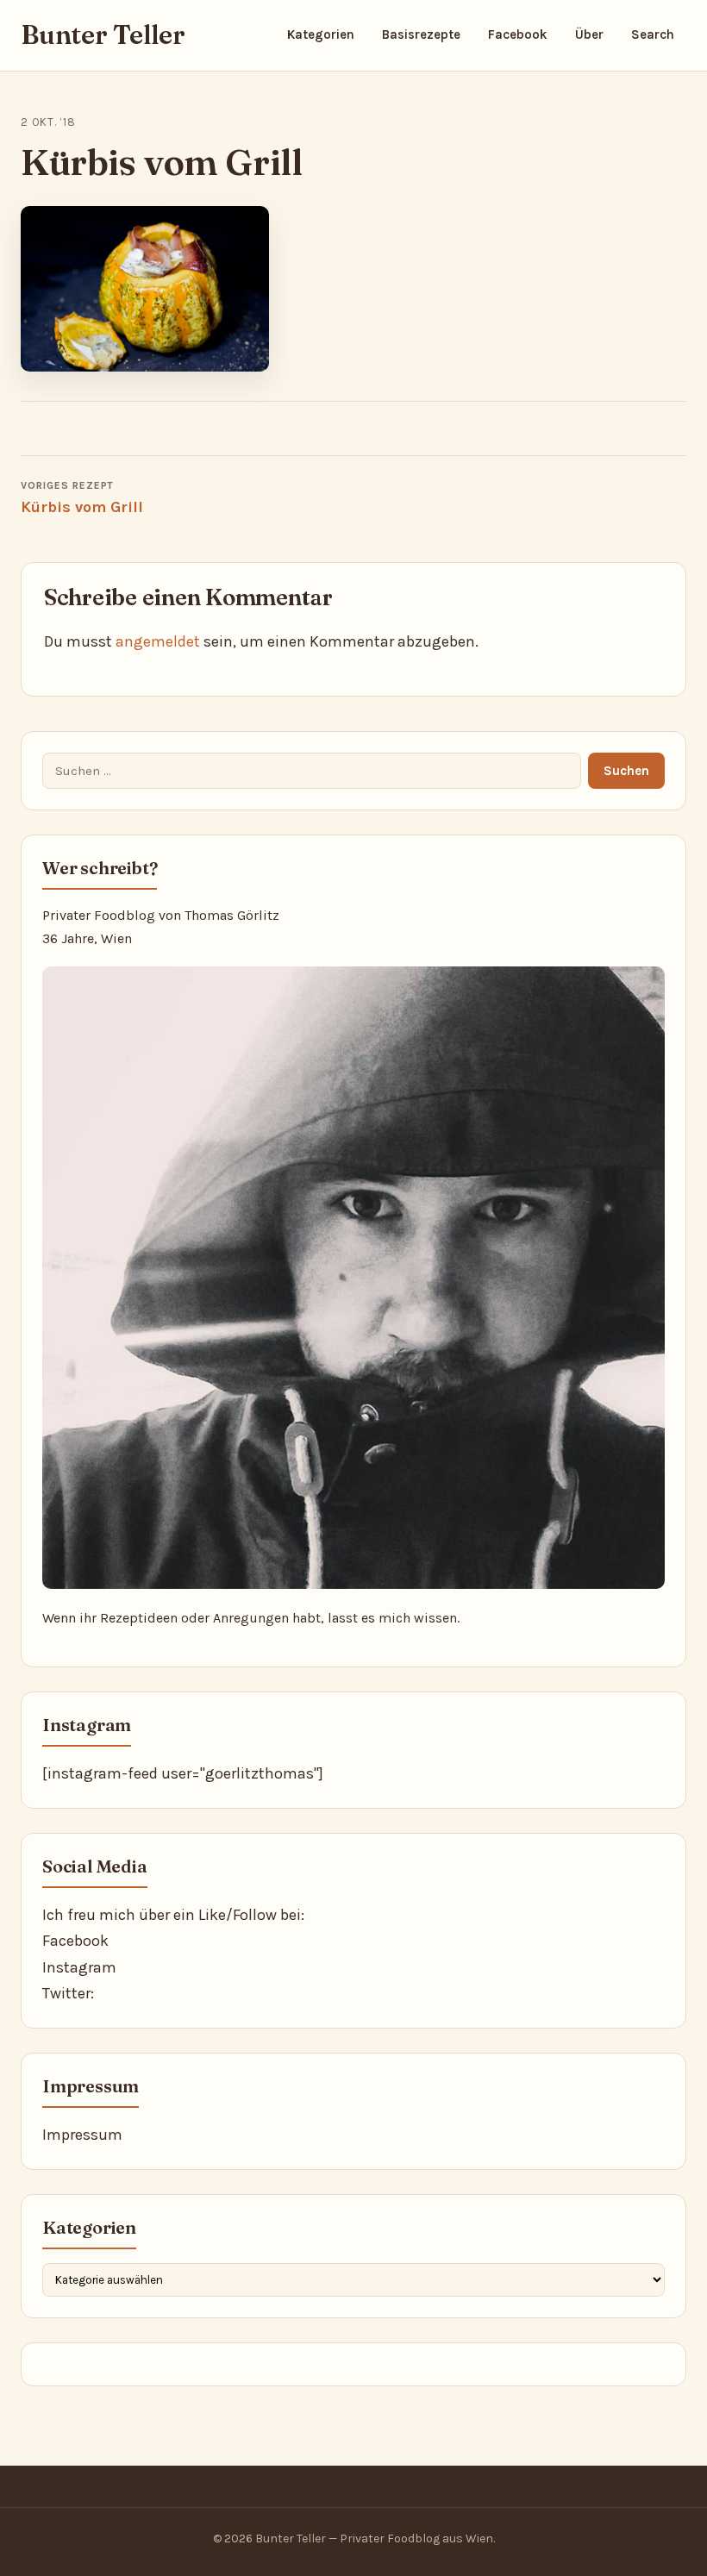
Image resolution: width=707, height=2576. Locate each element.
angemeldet (158, 641)
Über (589, 34)
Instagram (79, 1967)
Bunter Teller (103, 35)
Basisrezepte (421, 34)
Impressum (82, 2135)
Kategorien (321, 34)
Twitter (66, 1993)
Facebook (518, 34)
